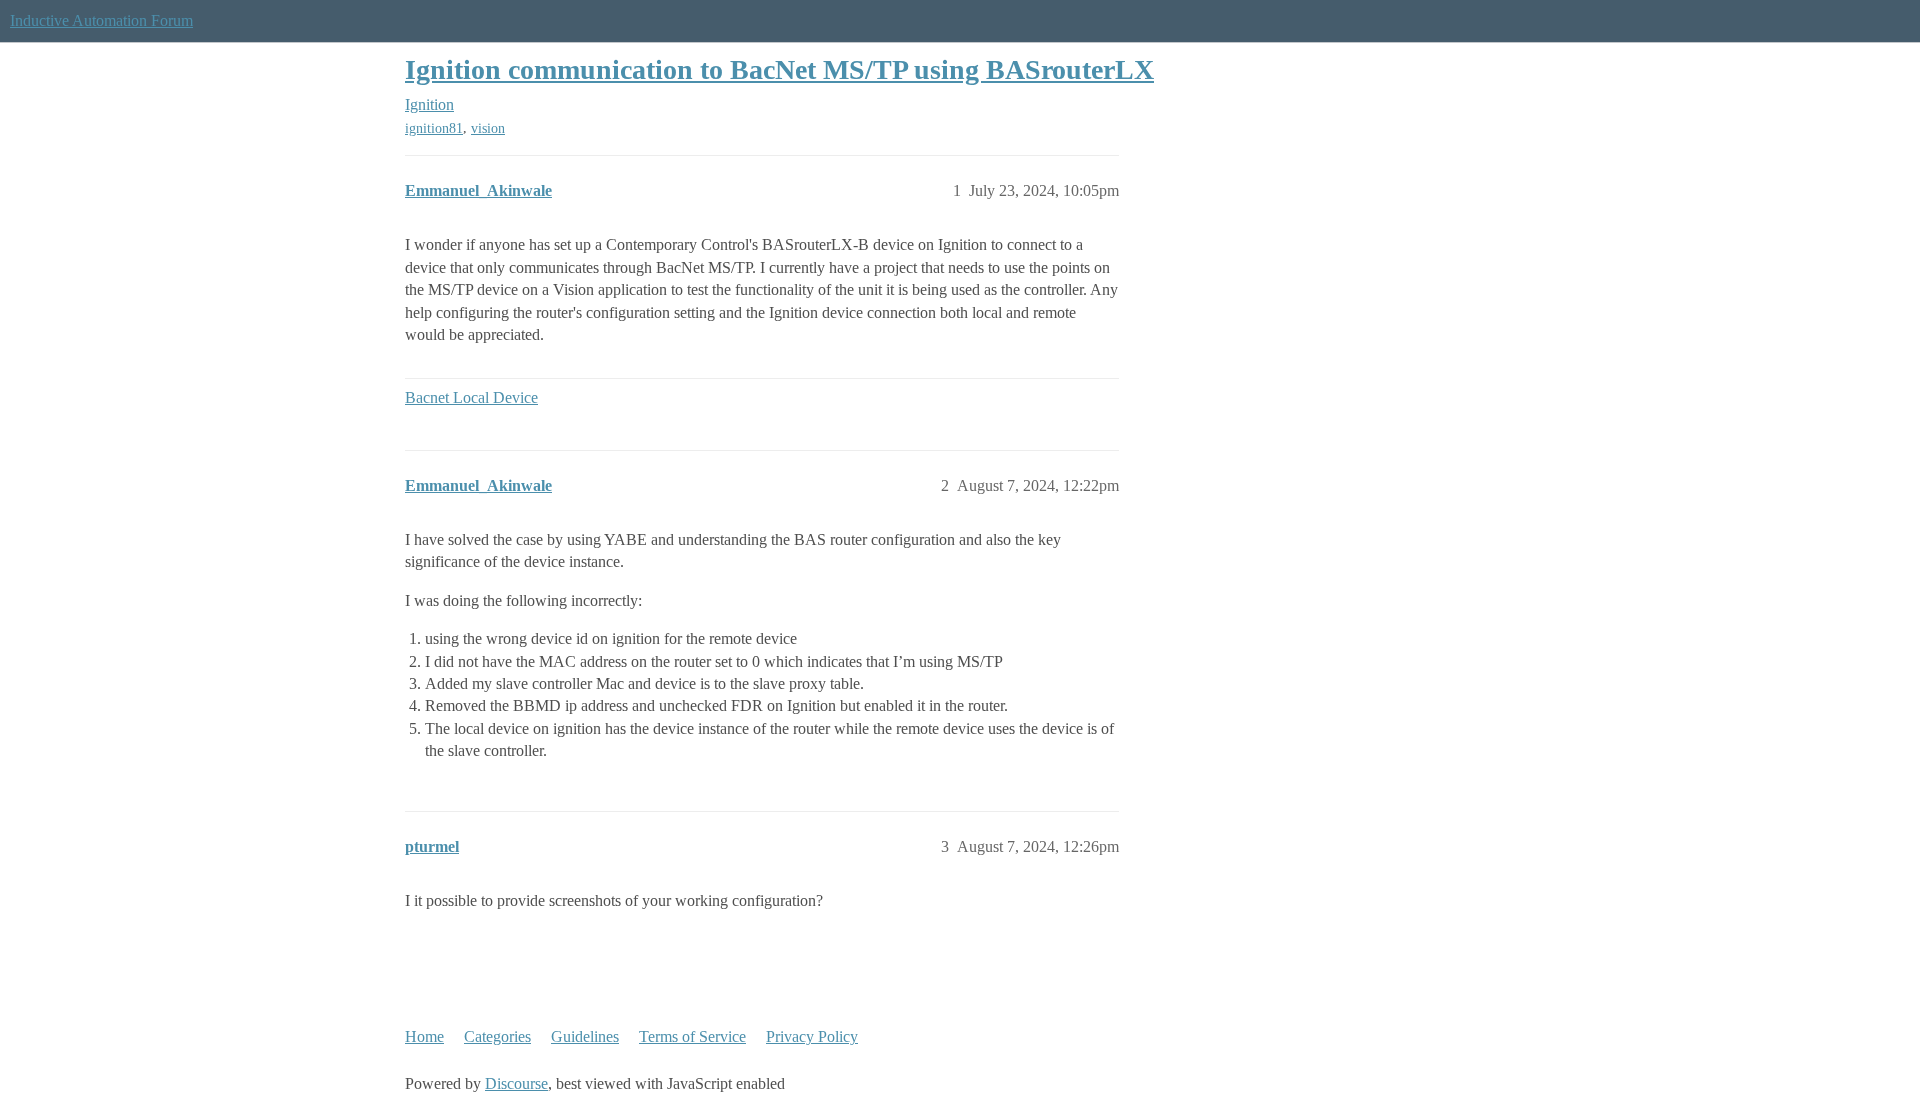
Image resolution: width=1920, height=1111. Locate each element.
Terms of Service (692, 1036)
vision (488, 128)
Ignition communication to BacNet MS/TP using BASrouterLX (779, 69)
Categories (497, 1036)
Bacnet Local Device (471, 397)
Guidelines (585, 1036)
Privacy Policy (812, 1036)
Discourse (516, 1083)
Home (424, 1036)
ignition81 (434, 128)
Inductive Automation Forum (101, 20)
